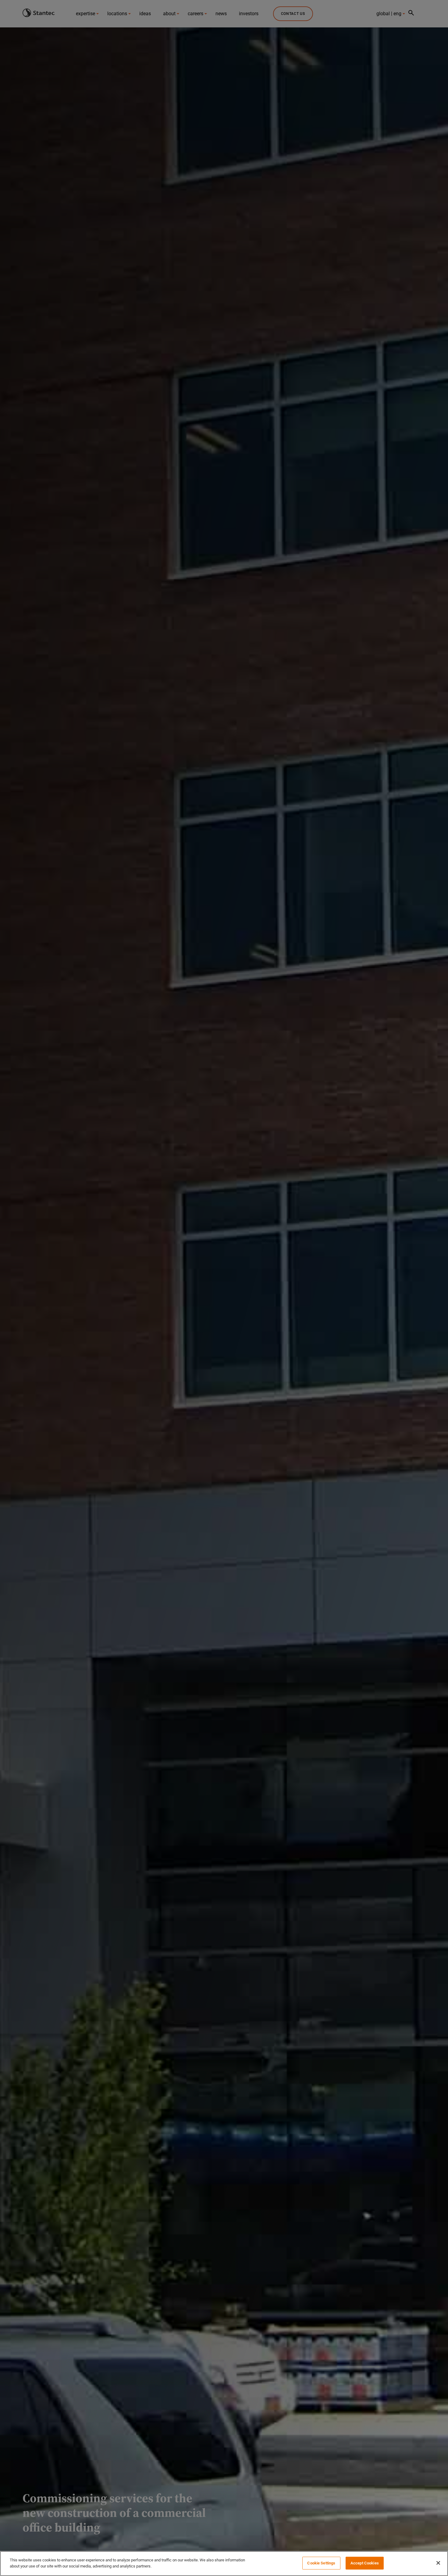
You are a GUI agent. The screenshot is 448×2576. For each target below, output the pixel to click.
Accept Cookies (365, 2563)
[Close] (438, 2563)
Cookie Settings (321, 2563)
